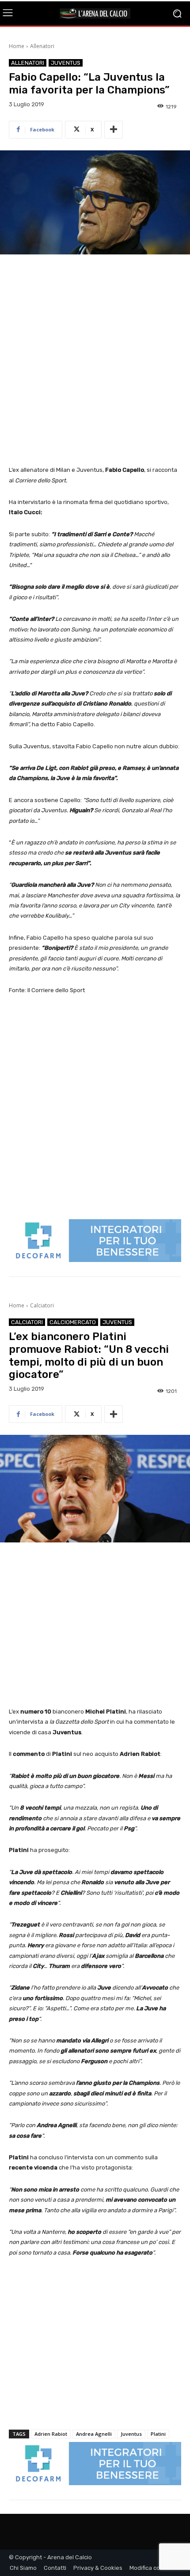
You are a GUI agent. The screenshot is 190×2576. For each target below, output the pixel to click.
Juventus (66, 63)
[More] (114, 130)
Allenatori (42, 46)
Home (17, 46)
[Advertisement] (95, 361)
